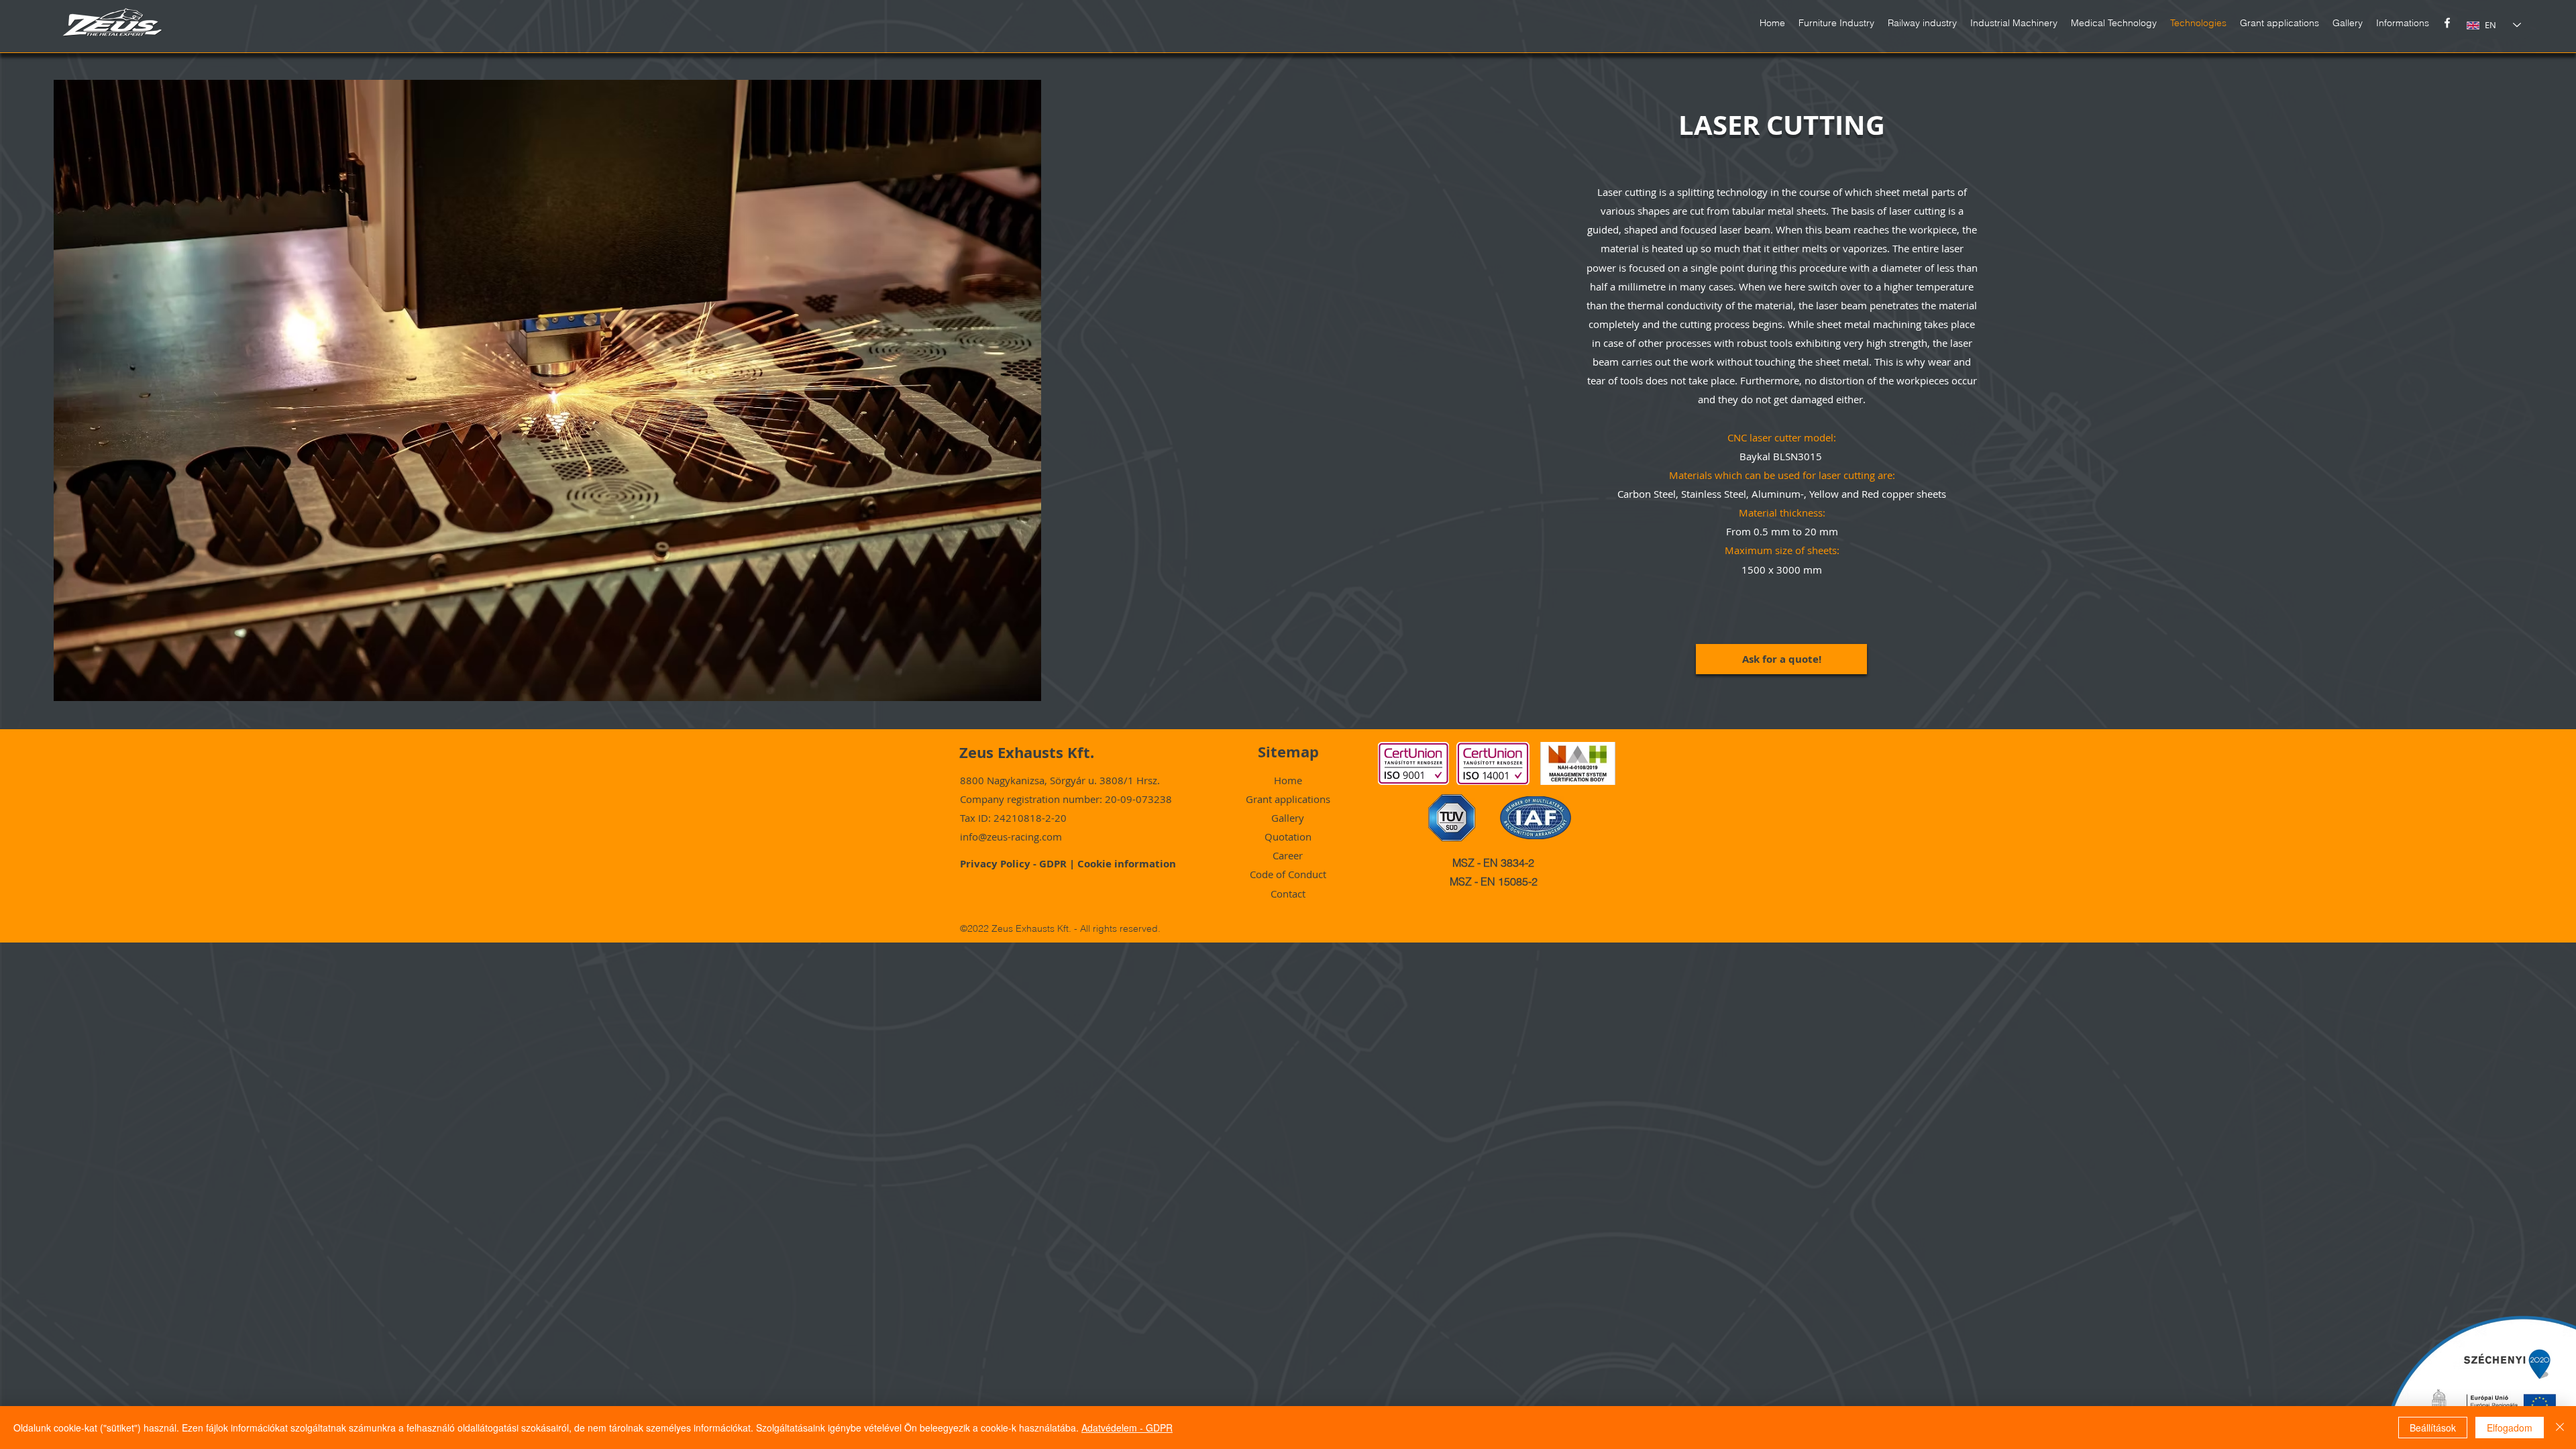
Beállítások (2433, 1428)
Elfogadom (2510, 1428)
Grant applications (1288, 799)
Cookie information (1127, 864)
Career (1288, 855)
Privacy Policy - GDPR (1015, 864)
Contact (1288, 894)
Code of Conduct (1288, 874)
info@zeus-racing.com (1011, 837)
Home (1288, 780)
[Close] (2560, 1428)
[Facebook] (2447, 23)
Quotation (1288, 837)
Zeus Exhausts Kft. (1027, 752)
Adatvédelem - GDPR (1127, 1428)
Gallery (1288, 818)
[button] (2403, 23)
